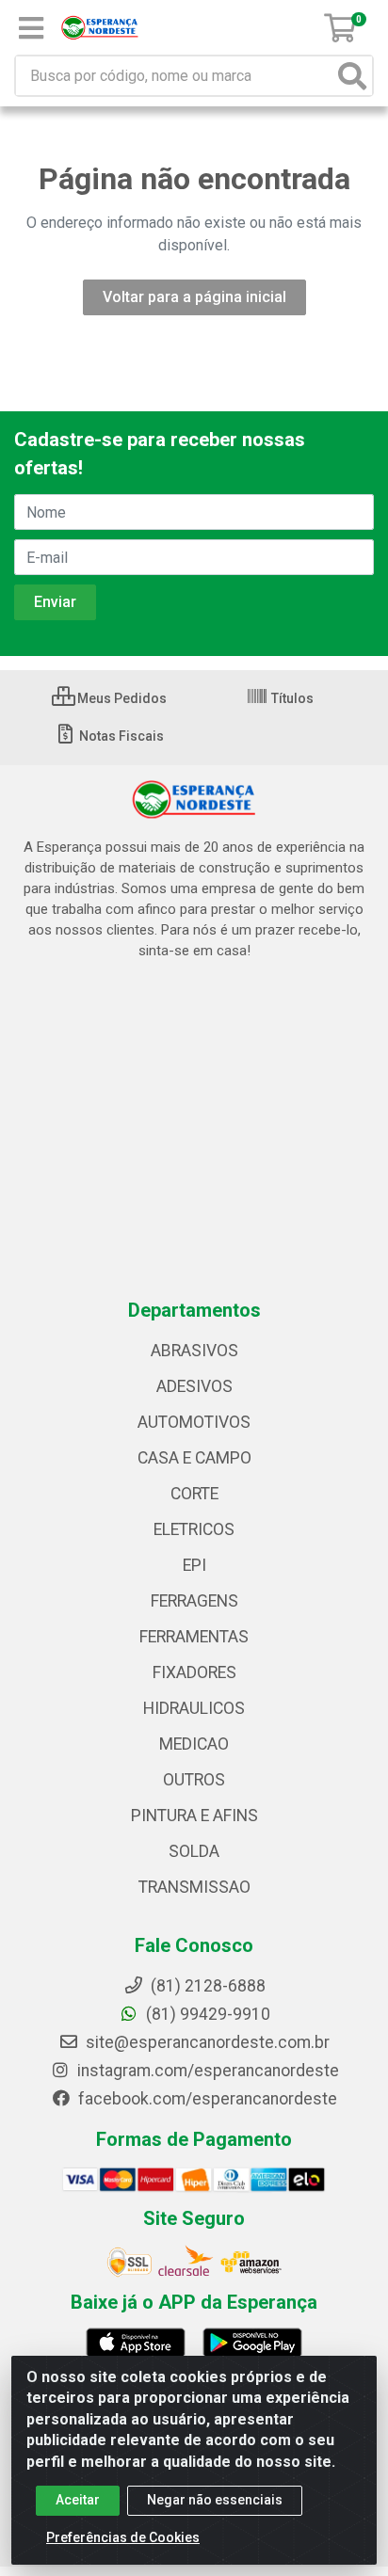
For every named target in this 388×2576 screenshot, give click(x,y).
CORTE (194, 1494)
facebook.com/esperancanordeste (206, 2099)
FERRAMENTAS (194, 1637)
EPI (194, 1565)
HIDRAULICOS (194, 1708)
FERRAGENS (194, 1601)
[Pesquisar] (352, 76)
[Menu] (31, 28)
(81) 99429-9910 (206, 2014)
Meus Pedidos (121, 698)
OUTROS (194, 1780)
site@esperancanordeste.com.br (206, 2042)
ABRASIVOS (194, 1351)
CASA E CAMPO (194, 1458)
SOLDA (194, 1851)
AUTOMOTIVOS (194, 1422)
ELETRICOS (194, 1529)
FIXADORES (194, 1672)
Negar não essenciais (215, 2500)
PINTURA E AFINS (194, 1816)
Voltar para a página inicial (194, 297)
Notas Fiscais (120, 736)
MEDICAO (194, 1744)
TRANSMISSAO (194, 1887)
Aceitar (78, 2500)
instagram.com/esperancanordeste (206, 2071)
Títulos (291, 698)
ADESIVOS (194, 1386)
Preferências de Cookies (123, 2537)
